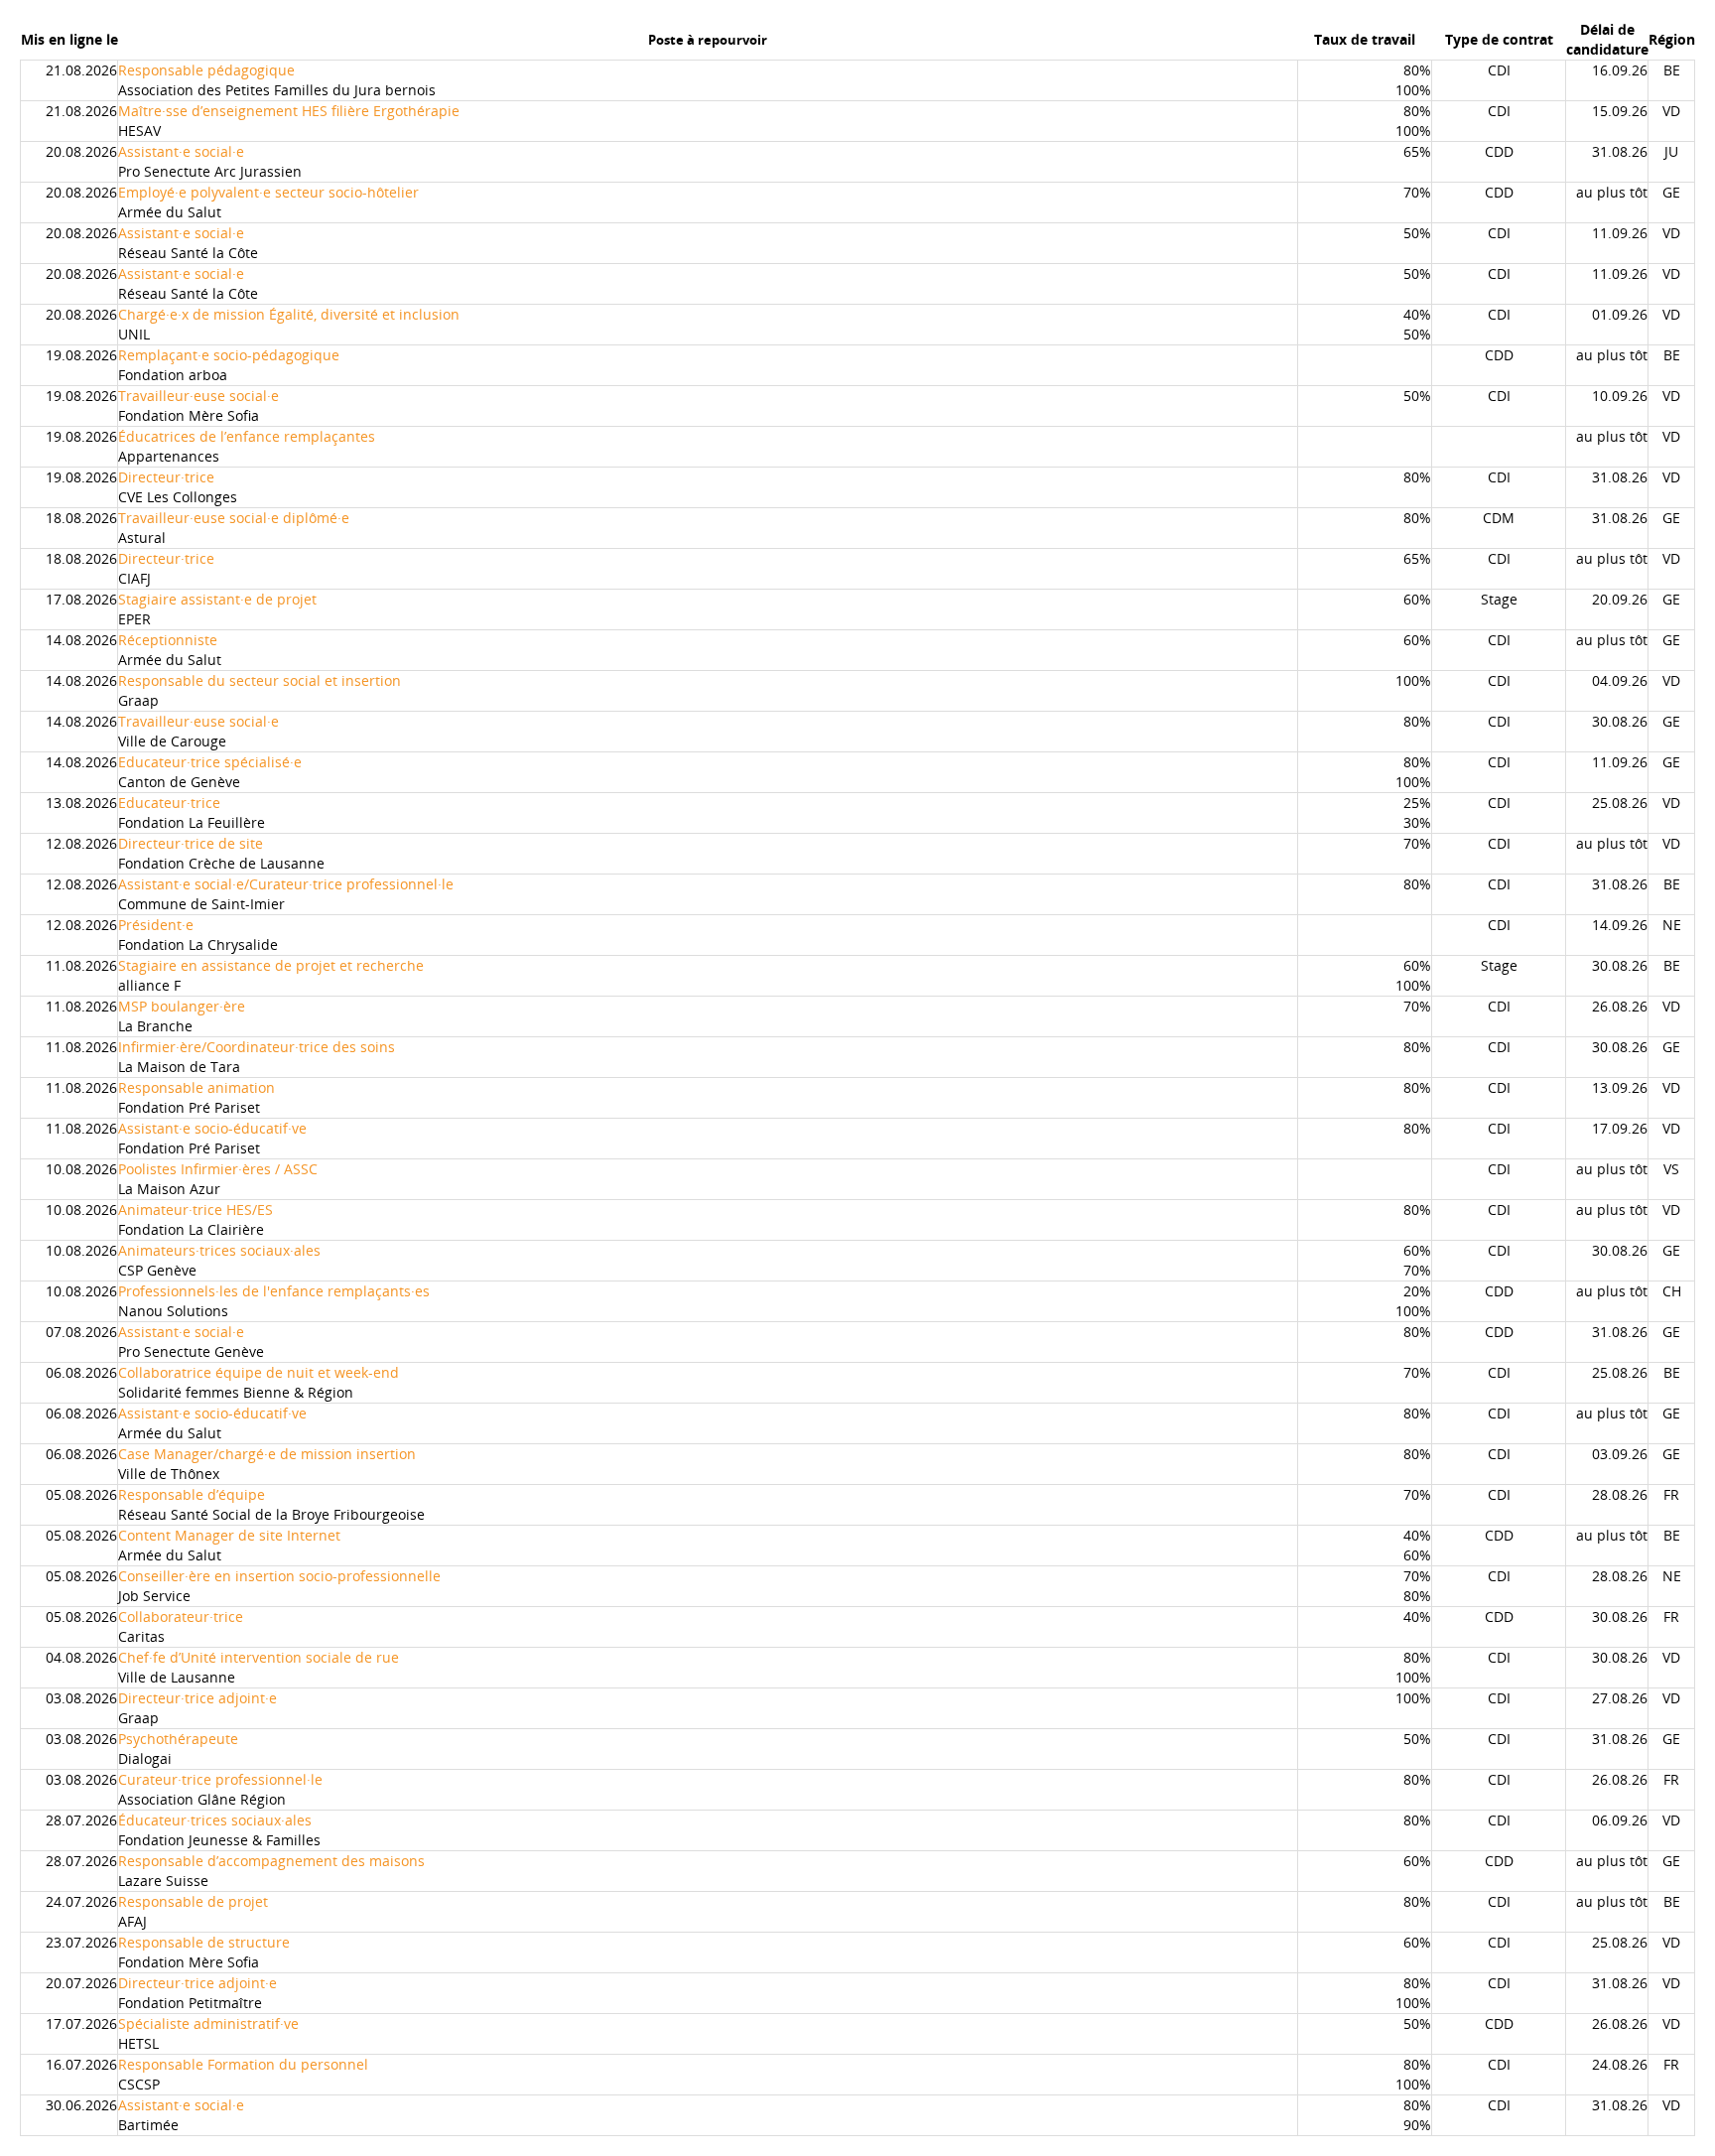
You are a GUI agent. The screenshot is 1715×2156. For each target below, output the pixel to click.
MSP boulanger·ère (182, 1006)
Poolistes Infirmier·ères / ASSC (218, 1169)
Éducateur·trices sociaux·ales (215, 1820)
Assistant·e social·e (181, 151)
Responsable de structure (204, 1942)
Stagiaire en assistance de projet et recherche (271, 965)
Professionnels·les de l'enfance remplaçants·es (274, 1291)
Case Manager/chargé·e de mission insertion (267, 1454)
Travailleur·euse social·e (198, 396)
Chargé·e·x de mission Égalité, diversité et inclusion (289, 314)
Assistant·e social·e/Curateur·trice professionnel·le (286, 884)
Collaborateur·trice (181, 1617)
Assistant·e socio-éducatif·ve (212, 1128)
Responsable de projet (193, 1901)
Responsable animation (197, 1087)
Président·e (156, 925)
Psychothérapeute (178, 1739)
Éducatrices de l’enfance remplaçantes (247, 436)
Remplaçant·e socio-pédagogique (229, 355)
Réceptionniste (168, 640)
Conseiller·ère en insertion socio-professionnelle (279, 1576)
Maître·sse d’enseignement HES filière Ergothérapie (289, 111)
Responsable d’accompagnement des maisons (271, 1861)
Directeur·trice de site (191, 843)
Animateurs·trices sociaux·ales (219, 1250)
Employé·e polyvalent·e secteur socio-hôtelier (268, 192)
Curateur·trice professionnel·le (220, 1779)
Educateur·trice (169, 803)
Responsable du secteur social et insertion (260, 680)
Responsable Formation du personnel (243, 2064)
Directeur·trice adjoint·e (198, 1698)
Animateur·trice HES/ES (196, 1210)
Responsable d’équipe (192, 1494)
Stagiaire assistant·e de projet (217, 599)
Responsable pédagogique (206, 70)
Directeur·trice (166, 477)
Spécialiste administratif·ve (208, 2023)
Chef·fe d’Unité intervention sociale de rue (259, 1657)
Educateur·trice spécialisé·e (210, 762)
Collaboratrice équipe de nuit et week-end (259, 1372)
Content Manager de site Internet (229, 1535)
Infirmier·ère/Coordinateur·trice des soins (257, 1047)
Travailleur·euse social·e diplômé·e (234, 518)
